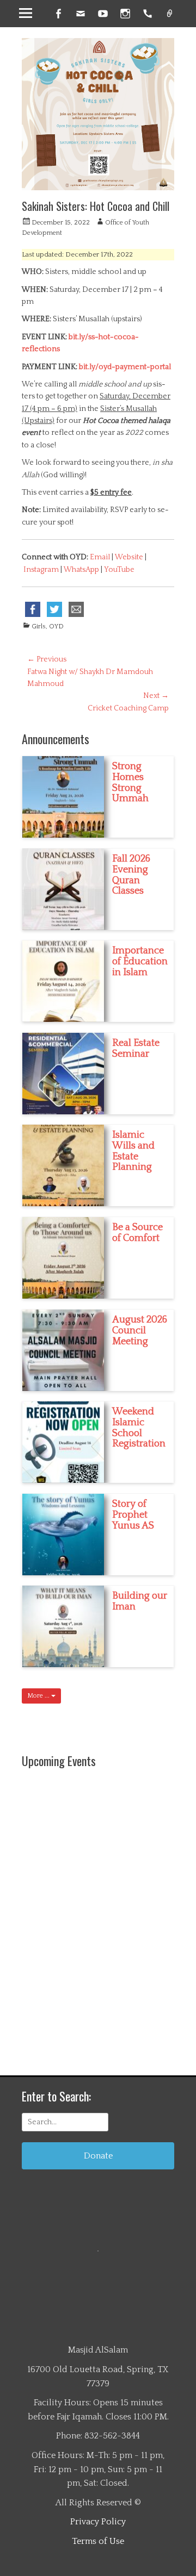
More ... (39, 1696)
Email (100, 557)
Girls (39, 626)
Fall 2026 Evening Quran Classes (131, 875)
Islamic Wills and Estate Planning (133, 1151)
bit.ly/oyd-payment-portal (125, 367)
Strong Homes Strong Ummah (130, 782)
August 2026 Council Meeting (140, 1331)
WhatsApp (82, 570)
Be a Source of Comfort (137, 1233)
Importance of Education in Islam (140, 962)
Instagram (42, 570)
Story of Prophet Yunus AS (133, 1515)
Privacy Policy (98, 2522)
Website (130, 557)
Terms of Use (98, 2541)
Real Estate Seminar (136, 1049)
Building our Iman (140, 1601)
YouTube (119, 570)
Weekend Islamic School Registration (139, 1428)
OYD (56, 626)
